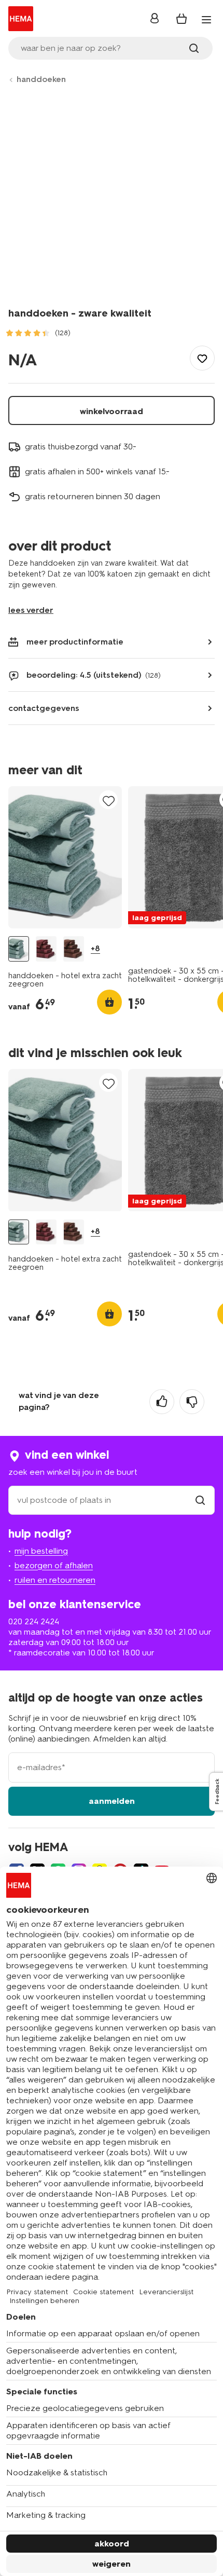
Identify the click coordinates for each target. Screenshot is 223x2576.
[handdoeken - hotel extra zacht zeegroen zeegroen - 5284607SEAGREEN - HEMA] (19, 949)
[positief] (162, 1402)
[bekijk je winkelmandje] (182, 19)
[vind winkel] (200, 1500)
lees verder (31, 610)
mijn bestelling (41, 1551)
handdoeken (41, 79)
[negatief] (192, 1402)
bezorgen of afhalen (54, 1565)
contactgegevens (44, 708)
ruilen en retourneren (55, 1580)
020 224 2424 (34, 1621)
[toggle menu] (206, 20)
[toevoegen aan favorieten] (202, 358)
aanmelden (112, 1801)
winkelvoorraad (112, 411)
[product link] (65, 857)
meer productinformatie (75, 642)
